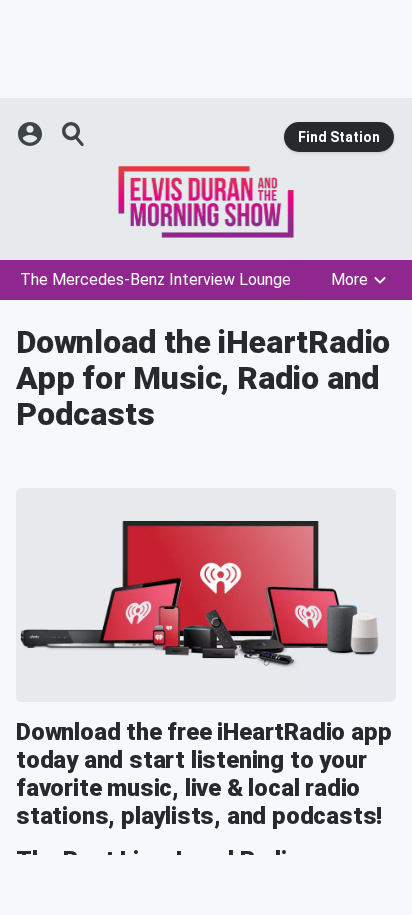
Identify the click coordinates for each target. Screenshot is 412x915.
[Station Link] (206, 202)
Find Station (339, 137)
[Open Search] (74, 134)
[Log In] (32, 134)
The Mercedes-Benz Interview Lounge (155, 279)
